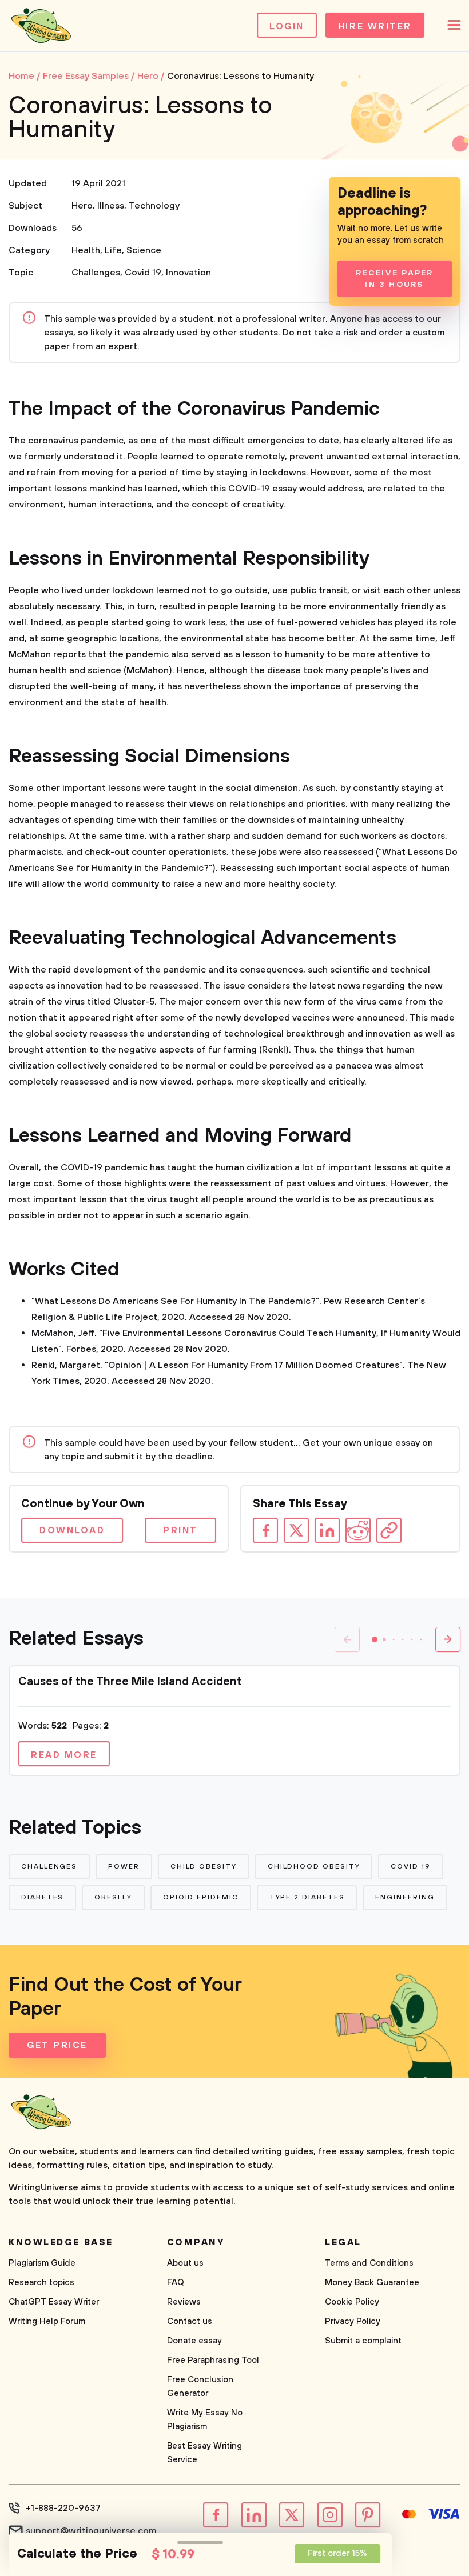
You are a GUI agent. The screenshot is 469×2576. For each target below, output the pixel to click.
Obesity (113, 1897)
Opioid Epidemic (201, 1897)
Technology (154, 206)
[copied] (389, 1530)
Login (287, 26)
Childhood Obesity (314, 1867)
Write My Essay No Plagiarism (205, 2420)
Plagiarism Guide (42, 2263)
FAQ (176, 2283)
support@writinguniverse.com (91, 2531)
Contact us (190, 2321)
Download (72, 1530)
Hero (82, 206)
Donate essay (194, 2341)
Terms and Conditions (369, 2263)
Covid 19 (143, 273)
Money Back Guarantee (372, 2283)
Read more (64, 1755)
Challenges (96, 273)
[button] (375, 1639)
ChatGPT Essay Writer (54, 2302)
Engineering (405, 1897)
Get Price (57, 2045)
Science (144, 250)
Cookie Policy (352, 2302)
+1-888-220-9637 (63, 2508)
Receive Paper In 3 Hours (394, 279)
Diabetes (42, 1897)
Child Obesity (204, 1867)
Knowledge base (61, 2242)
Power (124, 1867)
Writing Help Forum (47, 2321)
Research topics (41, 2283)
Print (180, 1530)
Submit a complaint (363, 2341)
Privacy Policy (353, 2321)
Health (86, 250)
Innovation (188, 273)
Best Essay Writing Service (204, 2453)
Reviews (184, 2302)
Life (113, 250)
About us (185, 2263)
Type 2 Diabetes (307, 1897)
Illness (111, 206)
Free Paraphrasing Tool (213, 2360)
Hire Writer (375, 26)
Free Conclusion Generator (200, 2387)
